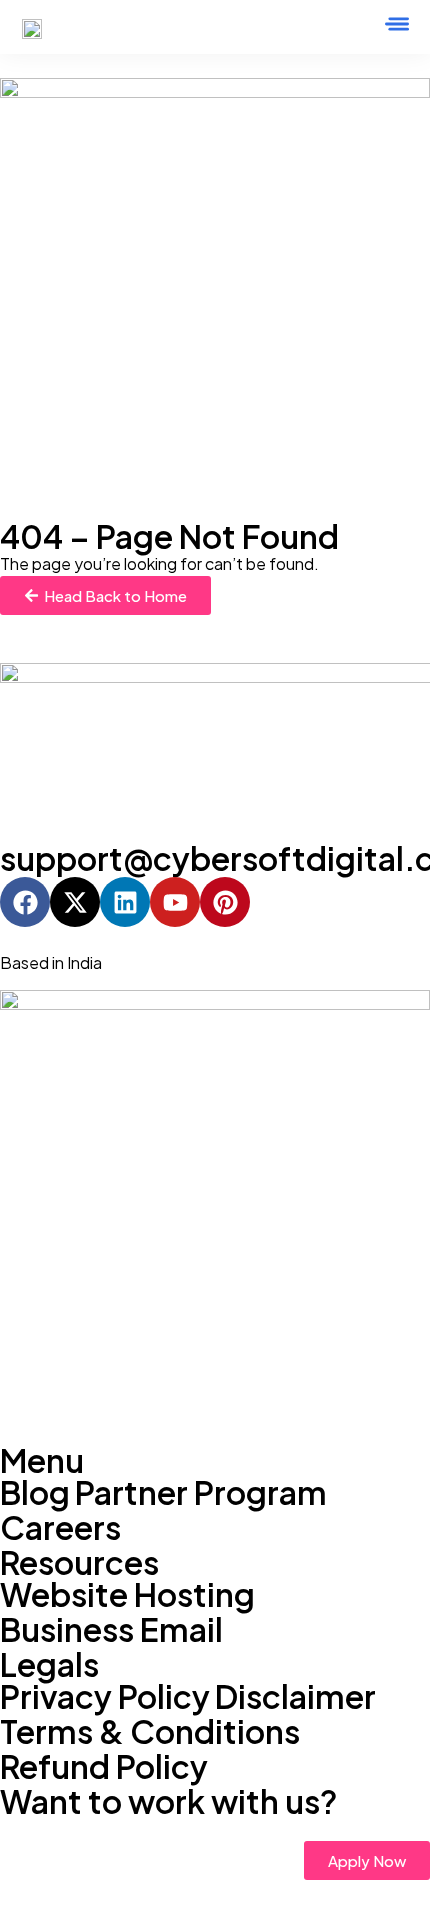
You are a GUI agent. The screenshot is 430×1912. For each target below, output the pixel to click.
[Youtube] (175, 902)
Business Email (111, 1629)
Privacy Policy (105, 1696)
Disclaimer (295, 1696)
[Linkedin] (125, 902)
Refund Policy (104, 1766)
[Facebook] (25, 902)
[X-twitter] (75, 902)
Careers (60, 1527)
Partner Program (201, 1492)
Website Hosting (127, 1594)
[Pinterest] (225, 902)
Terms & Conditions (150, 1731)
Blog (35, 1492)
